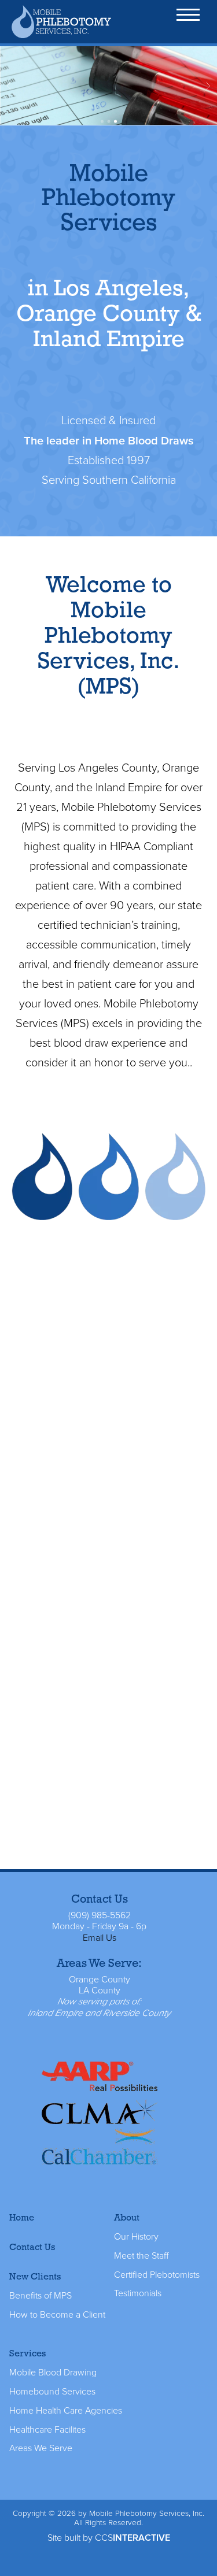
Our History (136, 2237)
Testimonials (138, 2293)
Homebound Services (52, 2392)
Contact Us (32, 2247)
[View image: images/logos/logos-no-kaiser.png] (99, 2115)
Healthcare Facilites (47, 2430)
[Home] (62, 21)
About (127, 2217)
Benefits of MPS (41, 2296)
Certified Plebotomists (157, 2275)
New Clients (35, 2276)
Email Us (100, 1938)
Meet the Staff (141, 2256)
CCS (133, 2538)
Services (27, 2353)
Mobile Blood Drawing (53, 2373)
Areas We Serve (41, 2448)
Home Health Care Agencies (66, 2411)
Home (22, 2217)
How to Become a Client (57, 2315)
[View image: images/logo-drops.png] (108, 1177)
